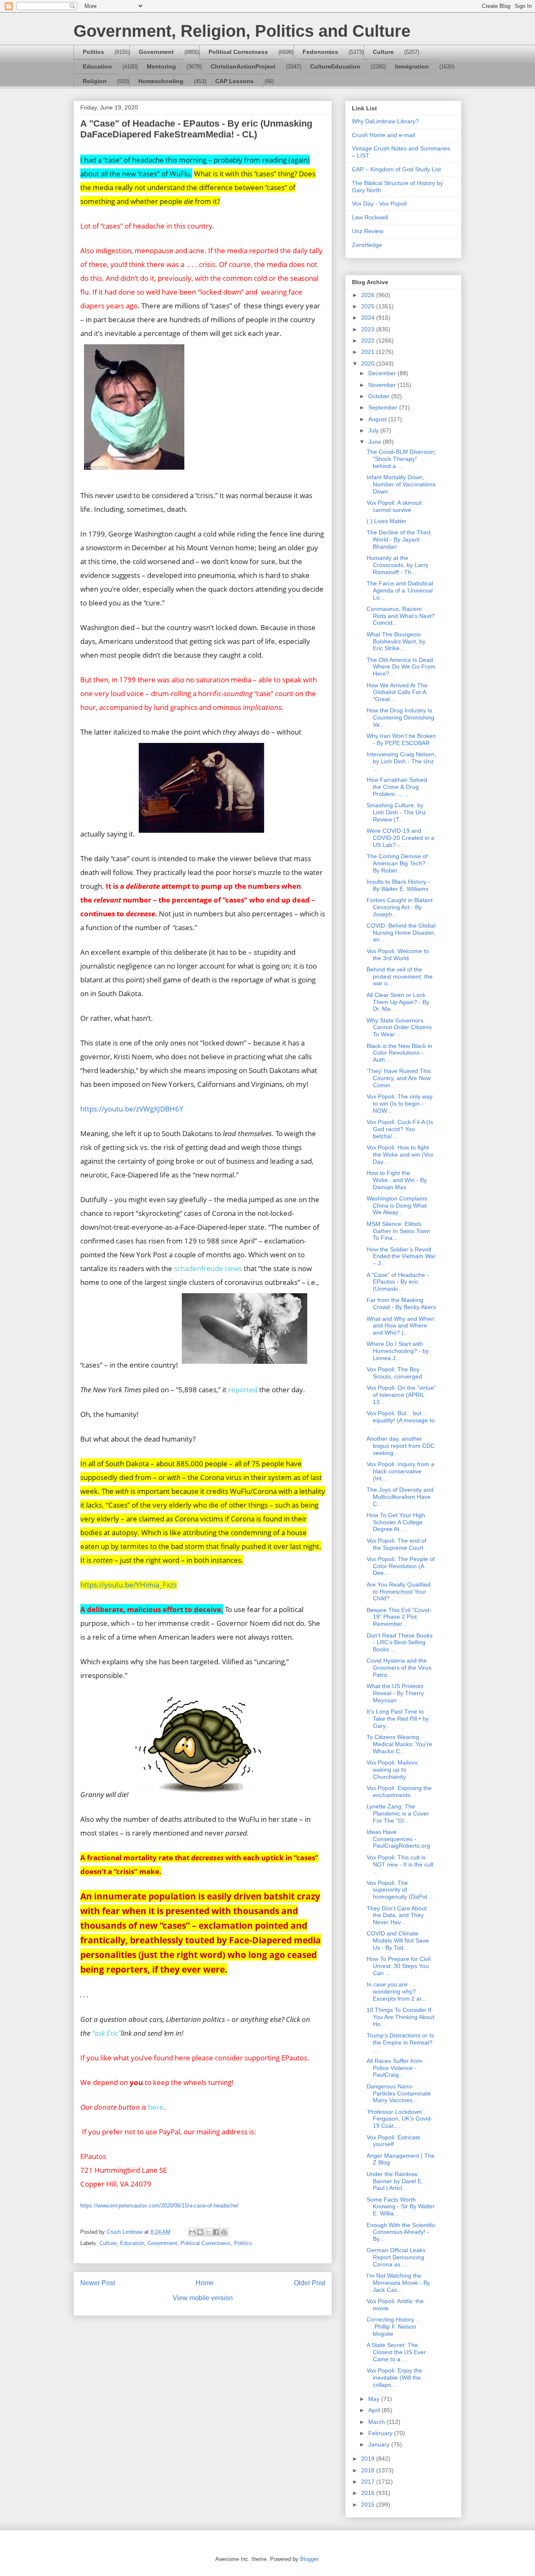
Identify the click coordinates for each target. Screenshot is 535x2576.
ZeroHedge (367, 245)
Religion (95, 81)
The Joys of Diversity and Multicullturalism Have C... (400, 1497)
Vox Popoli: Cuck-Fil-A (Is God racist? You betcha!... (400, 1129)
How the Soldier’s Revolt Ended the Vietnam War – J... (401, 1256)
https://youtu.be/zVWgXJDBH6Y (132, 1109)
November (383, 385)
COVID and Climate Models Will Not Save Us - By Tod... (398, 1940)
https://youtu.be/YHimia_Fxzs (129, 1584)
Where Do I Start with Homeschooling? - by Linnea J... (398, 1351)
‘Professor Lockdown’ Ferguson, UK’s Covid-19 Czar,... (400, 2119)
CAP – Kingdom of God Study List (396, 169)
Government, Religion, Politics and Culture (242, 31)
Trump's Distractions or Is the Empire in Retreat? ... (400, 2042)
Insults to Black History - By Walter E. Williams (398, 885)
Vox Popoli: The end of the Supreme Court (396, 1544)
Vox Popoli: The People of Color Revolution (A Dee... (401, 1566)
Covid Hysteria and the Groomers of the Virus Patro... (399, 1668)
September (384, 407)
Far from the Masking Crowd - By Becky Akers (401, 1303)
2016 (369, 2493)
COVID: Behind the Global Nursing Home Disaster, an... (401, 933)
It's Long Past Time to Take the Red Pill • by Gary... (398, 1719)
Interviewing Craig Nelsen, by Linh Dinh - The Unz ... (401, 761)
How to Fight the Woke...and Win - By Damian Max (397, 1180)
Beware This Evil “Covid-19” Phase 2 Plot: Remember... (399, 1617)
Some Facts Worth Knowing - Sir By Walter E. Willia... (401, 2207)
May (375, 2399)
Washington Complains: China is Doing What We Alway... (398, 1205)
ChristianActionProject (243, 66)
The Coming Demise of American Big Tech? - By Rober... (398, 863)
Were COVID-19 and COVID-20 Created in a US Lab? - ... (400, 838)
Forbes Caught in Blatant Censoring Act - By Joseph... (400, 907)
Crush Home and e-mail (383, 135)
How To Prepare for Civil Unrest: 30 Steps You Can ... (399, 1966)
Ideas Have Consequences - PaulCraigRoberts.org (398, 1839)
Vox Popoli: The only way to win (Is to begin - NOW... (400, 1104)
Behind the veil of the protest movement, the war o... (400, 976)
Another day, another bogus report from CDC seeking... (401, 1446)
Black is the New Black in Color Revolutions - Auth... (399, 1053)
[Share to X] (208, 2232)
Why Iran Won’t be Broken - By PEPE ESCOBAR (401, 739)
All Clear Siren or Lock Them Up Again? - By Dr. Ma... (398, 1002)
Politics (93, 52)
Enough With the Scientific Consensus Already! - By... (401, 2232)
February (381, 2433)
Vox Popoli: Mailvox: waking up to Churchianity (393, 1770)
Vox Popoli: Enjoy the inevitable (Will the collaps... (394, 2378)
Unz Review (368, 231)
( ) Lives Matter (387, 521)
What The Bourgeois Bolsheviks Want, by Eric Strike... (396, 641)
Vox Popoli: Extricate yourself (394, 2141)
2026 (369, 295)
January (380, 2444)
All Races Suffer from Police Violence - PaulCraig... (395, 2068)
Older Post (310, 2283)
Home (205, 2283)
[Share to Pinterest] (224, 2232)
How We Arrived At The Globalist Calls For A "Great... (397, 692)
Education (97, 66)
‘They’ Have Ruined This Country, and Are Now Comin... (399, 1078)
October (380, 396)
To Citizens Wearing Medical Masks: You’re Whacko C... (399, 1744)
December (383, 373)
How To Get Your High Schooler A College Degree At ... (396, 1522)
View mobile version (203, 2298)
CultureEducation (335, 66)
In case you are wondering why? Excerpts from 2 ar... (396, 1991)
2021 (369, 352)
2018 (369, 2470)
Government (156, 52)
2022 (369, 341)
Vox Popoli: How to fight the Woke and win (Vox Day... (400, 1154)
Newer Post (98, 2283)
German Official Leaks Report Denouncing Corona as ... (396, 2257)
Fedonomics (320, 52)
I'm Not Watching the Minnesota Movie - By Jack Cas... (398, 2283)
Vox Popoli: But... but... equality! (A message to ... (401, 1420)
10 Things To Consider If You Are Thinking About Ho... (400, 2017)
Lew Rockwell (370, 217)
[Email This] (192, 2232)
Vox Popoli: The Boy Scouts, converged (394, 1373)
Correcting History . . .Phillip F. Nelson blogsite (394, 2327)
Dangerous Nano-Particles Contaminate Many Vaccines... (399, 2093)
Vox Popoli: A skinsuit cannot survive (394, 506)
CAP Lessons (234, 81)
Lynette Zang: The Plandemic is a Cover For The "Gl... (398, 1813)
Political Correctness (238, 52)
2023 (369, 329)
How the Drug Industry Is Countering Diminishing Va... (400, 717)
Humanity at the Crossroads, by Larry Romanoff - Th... (397, 565)
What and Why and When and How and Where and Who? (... (400, 1326)
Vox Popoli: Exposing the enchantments (399, 1792)
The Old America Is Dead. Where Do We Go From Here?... (401, 667)
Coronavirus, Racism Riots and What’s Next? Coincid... (401, 616)
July (374, 430)
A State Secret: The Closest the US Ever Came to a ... (396, 2352)
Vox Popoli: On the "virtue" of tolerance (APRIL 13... (401, 1395)
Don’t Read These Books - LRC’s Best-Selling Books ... (400, 1643)
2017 (369, 2482)
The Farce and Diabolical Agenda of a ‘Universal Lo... (400, 590)
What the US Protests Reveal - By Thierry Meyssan (395, 1693)
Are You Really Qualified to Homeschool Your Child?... (399, 1592)
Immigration (412, 66)
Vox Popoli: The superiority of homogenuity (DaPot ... (400, 1890)
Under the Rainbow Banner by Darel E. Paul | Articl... (395, 2181)
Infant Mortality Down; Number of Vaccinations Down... (401, 484)
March (377, 2422)
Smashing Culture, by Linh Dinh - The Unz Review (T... (396, 812)
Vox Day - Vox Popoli (379, 203)
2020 (369, 364)
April (375, 2410)
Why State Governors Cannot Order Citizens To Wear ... (399, 1027)
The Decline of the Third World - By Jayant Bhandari (399, 539)
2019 (369, 2459)
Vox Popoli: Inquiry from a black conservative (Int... (400, 1471)
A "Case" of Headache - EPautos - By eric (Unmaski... (398, 1282)
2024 (369, 318)
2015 (369, 2505)
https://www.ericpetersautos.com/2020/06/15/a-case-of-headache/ (159, 2206)
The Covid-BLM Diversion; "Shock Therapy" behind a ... (401, 459)
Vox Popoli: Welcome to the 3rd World (398, 955)
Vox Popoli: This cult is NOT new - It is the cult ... (400, 1864)
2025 (369, 306)
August (378, 419)
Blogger (309, 2559)
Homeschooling (161, 81)
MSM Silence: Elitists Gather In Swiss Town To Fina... (398, 1231)
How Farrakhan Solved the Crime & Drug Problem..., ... (397, 787)
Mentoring (161, 66)
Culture (383, 52)
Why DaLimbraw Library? (385, 121)
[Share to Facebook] (216, 2232)
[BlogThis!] (200, 2232)
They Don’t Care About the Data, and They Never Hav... (397, 1915)
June (376, 442)
